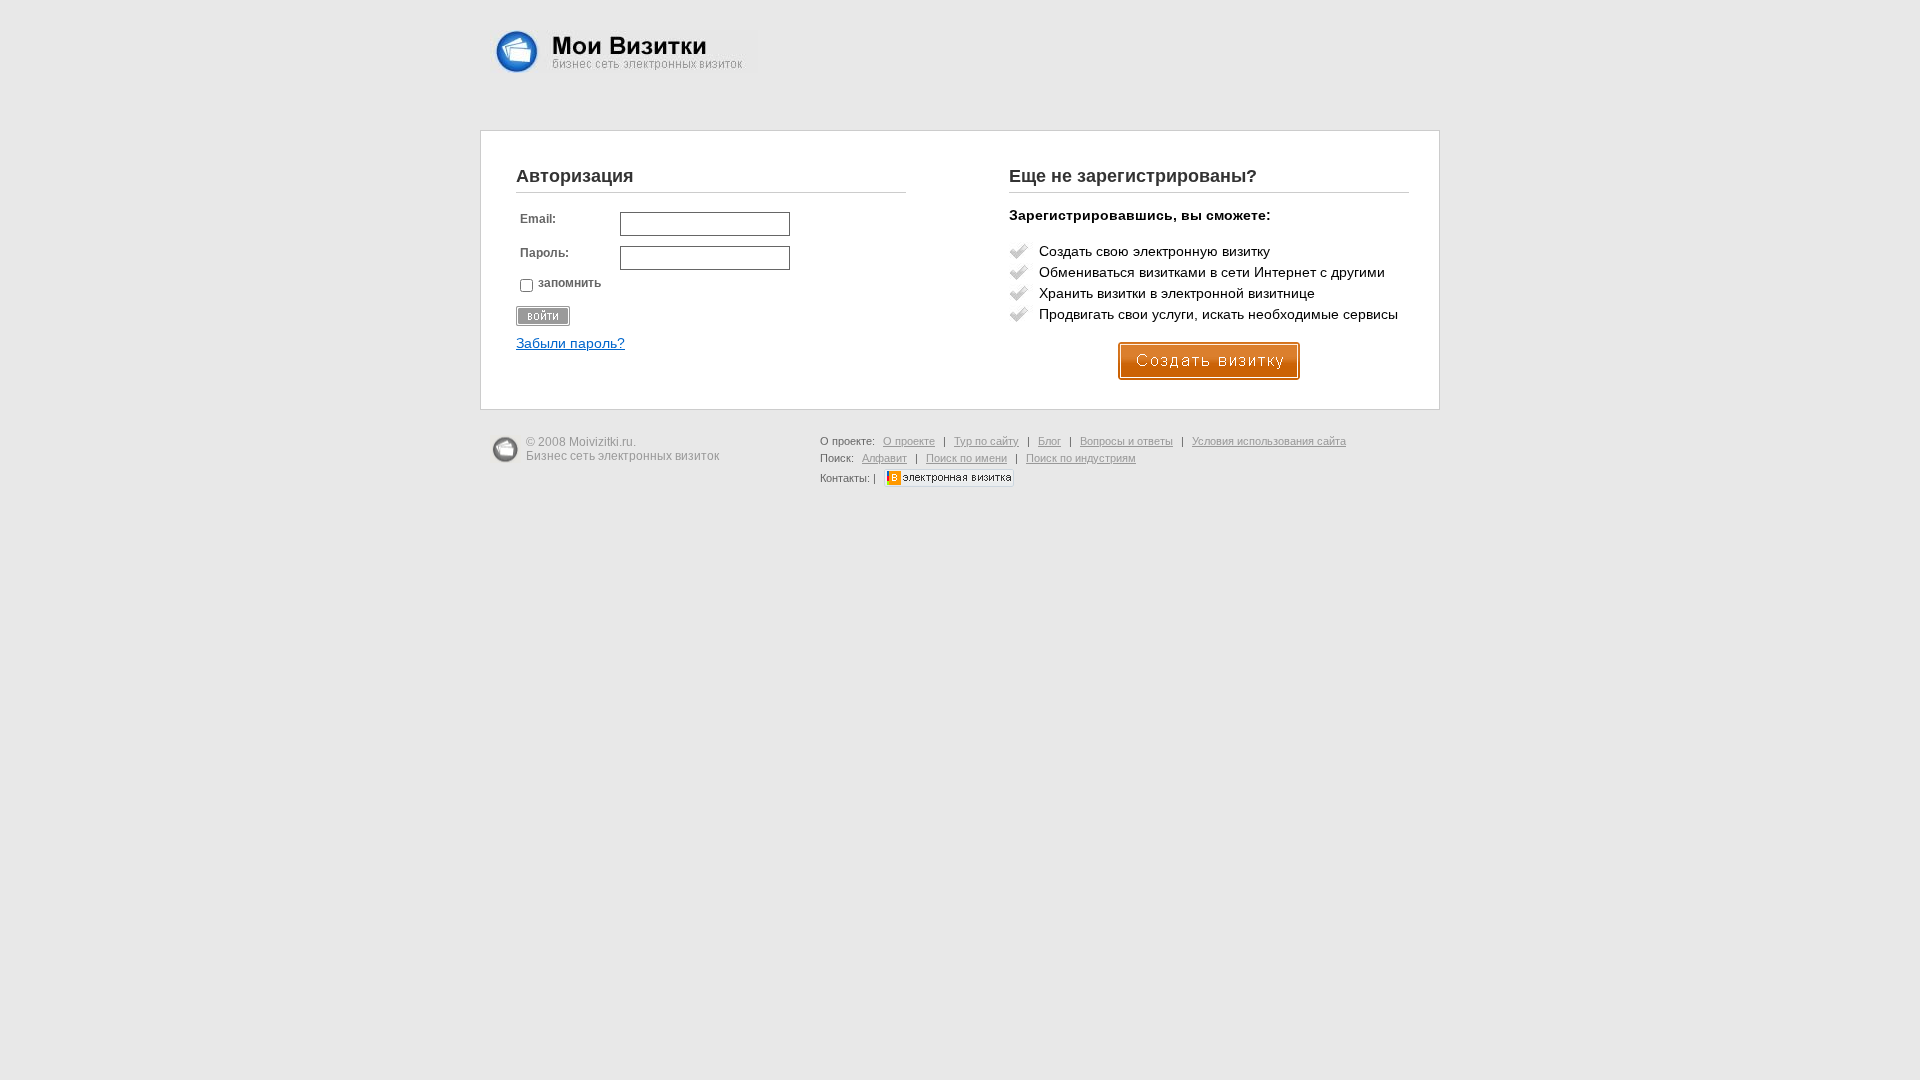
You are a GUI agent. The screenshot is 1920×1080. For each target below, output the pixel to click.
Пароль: (544, 253)
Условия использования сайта (1269, 441)
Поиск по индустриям (1081, 458)
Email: (538, 219)
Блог (1049, 441)
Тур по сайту (986, 441)
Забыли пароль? (570, 343)
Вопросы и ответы (1126, 441)
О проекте (909, 441)
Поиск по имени (966, 458)
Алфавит (884, 458)
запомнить (569, 283)
